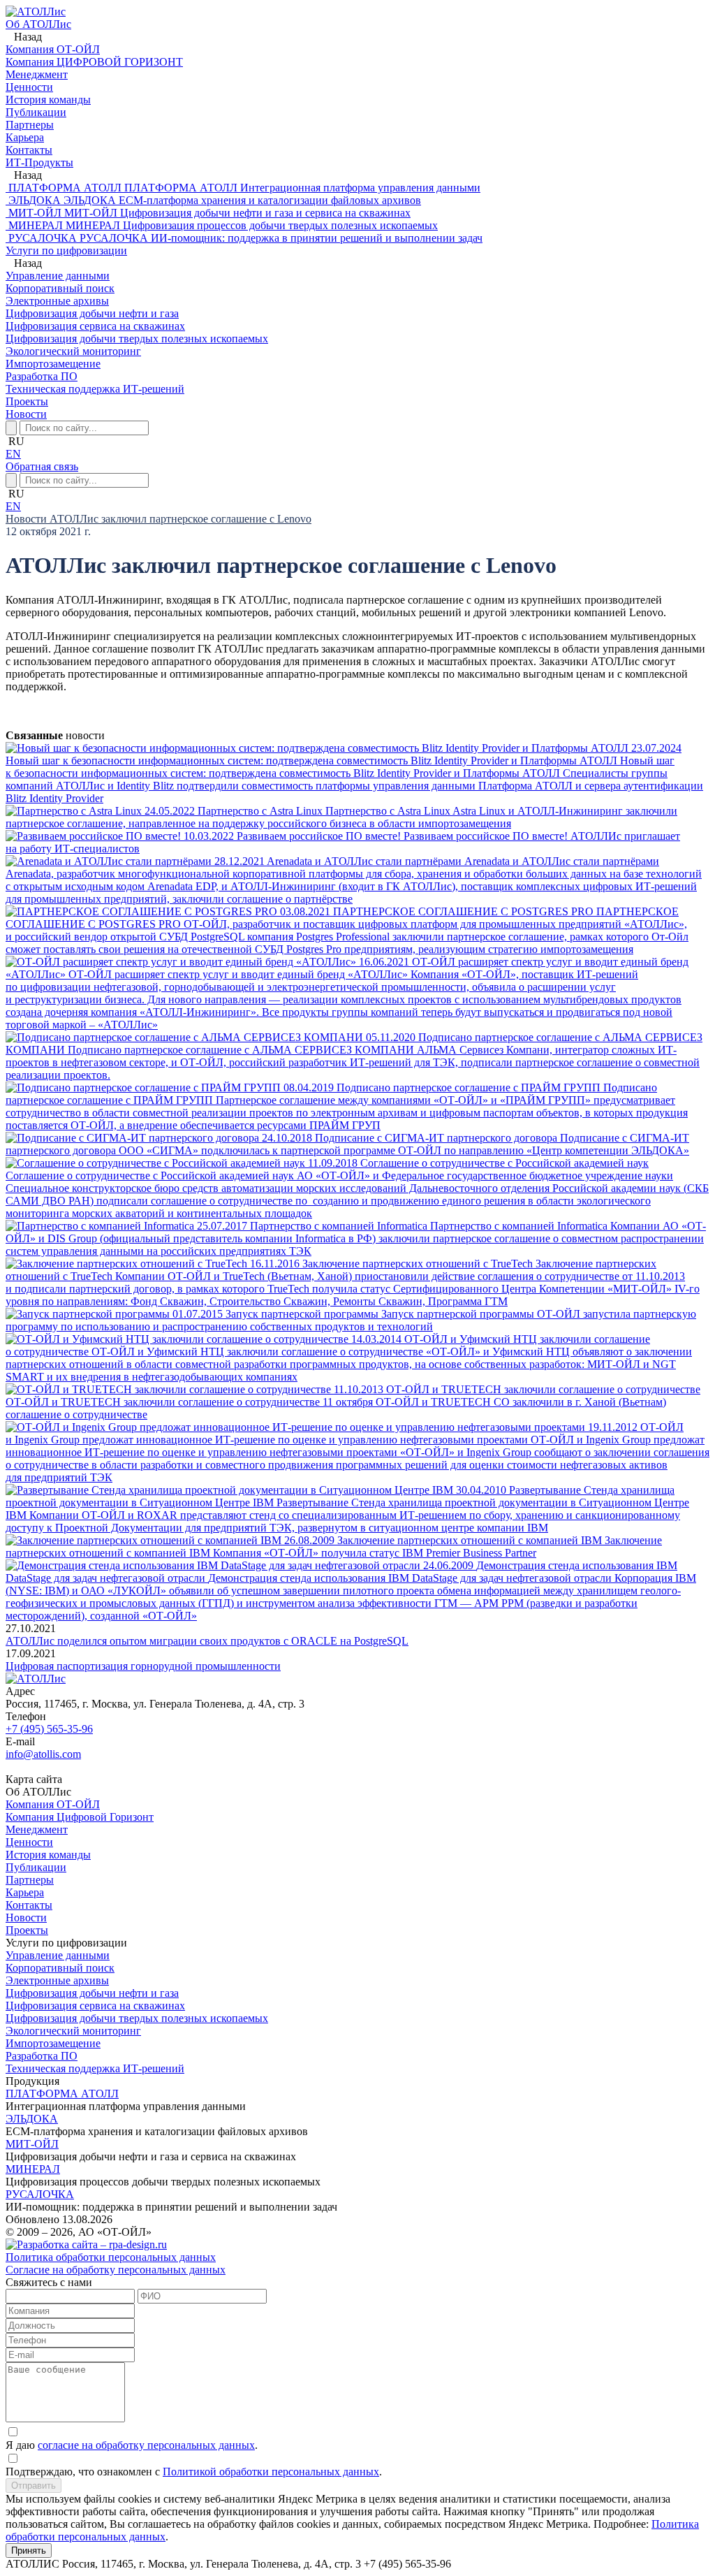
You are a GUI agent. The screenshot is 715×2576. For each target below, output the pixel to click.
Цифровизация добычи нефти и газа (92, 1993)
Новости (26, 414)
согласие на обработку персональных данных (146, 2445)
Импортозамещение (53, 2043)
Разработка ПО (42, 2056)
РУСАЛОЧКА (40, 2194)
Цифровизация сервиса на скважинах (95, 2006)
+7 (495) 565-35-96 (49, 1729)
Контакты (29, 1905)
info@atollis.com (43, 1754)
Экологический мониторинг (73, 2031)
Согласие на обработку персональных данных (116, 2270)
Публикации (36, 1867)
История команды (48, 1855)
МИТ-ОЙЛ (32, 2144)
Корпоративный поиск (60, 1968)
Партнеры (30, 1880)
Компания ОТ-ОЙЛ (53, 1804)
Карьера (25, 1892)
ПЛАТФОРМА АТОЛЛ (62, 2094)
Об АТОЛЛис (38, 24)
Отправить (34, 2486)
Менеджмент (37, 1829)
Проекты (27, 401)
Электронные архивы (57, 1980)
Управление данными (58, 1955)
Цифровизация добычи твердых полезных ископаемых (137, 2018)
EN (13, 454)
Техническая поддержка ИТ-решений (95, 2068)
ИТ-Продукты (39, 162)
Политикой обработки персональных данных (271, 2472)
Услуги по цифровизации (66, 250)
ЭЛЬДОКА (32, 2119)
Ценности (29, 1842)
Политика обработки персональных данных (111, 2257)
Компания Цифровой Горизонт (80, 1817)
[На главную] (36, 12)
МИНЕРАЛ (33, 2169)
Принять (29, 2550)
